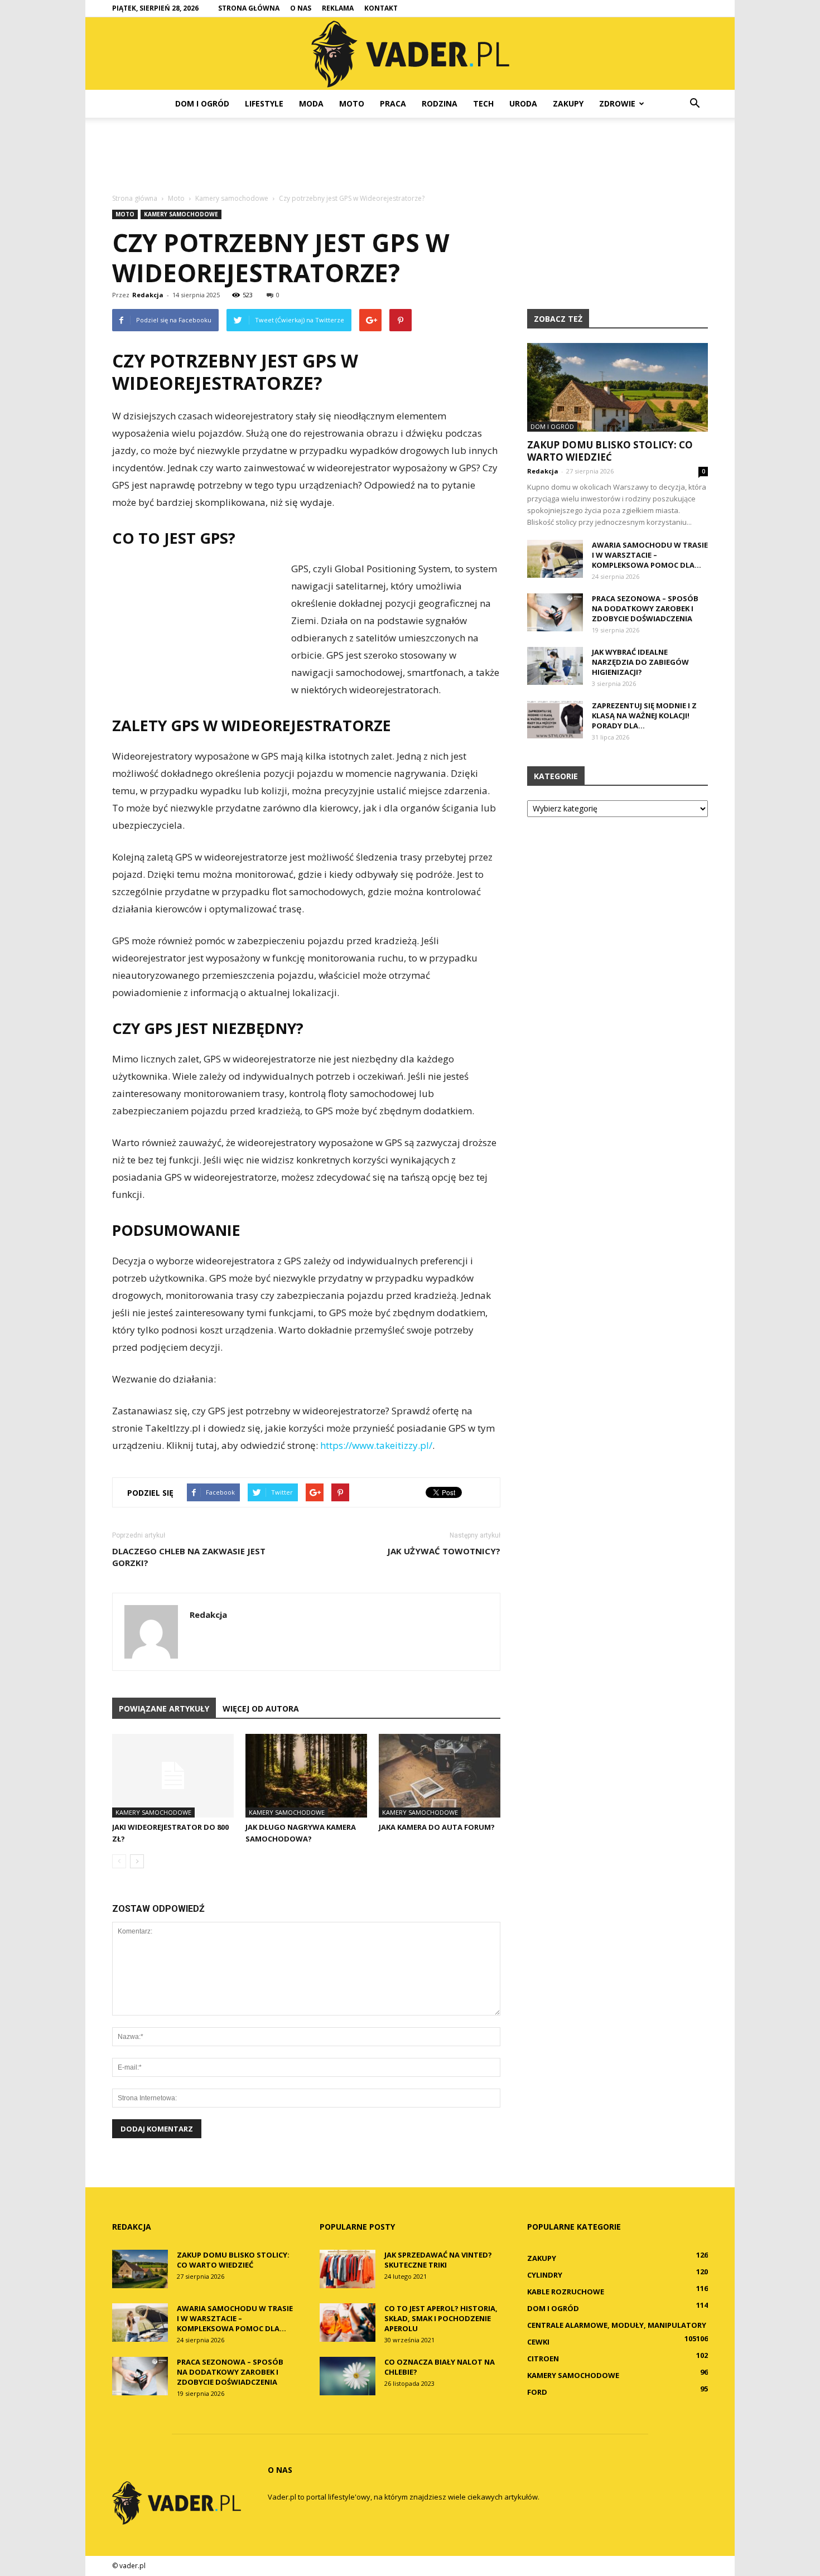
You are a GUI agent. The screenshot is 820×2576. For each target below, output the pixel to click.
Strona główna (249, 8)
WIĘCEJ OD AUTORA (261, 1709)
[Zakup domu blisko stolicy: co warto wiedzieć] (618, 387)
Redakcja (148, 295)
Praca (393, 103)
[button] (694, 104)
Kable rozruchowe (566, 2292)
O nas (301, 8)
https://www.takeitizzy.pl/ (376, 1445)
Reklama (338, 8)
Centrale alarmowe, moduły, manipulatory (617, 2325)
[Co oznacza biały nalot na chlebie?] (348, 2376)
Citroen (543, 2358)
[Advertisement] (410, 156)
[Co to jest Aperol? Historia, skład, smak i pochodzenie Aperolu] (348, 2323)
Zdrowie (617, 103)
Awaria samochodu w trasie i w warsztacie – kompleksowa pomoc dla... (650, 555)
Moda (311, 103)
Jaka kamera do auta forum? (437, 1827)
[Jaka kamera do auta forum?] (440, 1776)
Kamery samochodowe (181, 214)
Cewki (538, 2342)
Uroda (523, 103)
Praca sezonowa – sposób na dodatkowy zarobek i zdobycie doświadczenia (645, 608)
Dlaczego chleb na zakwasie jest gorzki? (189, 1557)
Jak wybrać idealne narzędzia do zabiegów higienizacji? (640, 662)
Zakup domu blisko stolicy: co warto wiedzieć (610, 451)
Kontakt (381, 8)
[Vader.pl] (410, 54)
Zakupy (568, 103)
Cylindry (545, 2275)
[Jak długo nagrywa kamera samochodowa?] (306, 1776)
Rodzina (440, 103)
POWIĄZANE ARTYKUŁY (164, 1709)
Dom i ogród (202, 103)
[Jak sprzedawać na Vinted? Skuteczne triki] (348, 2269)
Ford (537, 2392)
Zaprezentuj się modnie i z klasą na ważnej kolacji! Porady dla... (644, 716)
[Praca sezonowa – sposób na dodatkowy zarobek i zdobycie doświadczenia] (555, 613)
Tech (483, 103)
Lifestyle (264, 103)
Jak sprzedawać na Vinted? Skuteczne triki (438, 2260)
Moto (352, 103)
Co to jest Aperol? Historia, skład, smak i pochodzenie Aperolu (441, 2318)
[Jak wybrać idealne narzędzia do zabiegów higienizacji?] (555, 666)
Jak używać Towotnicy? (444, 1551)
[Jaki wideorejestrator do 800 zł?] (173, 1776)
